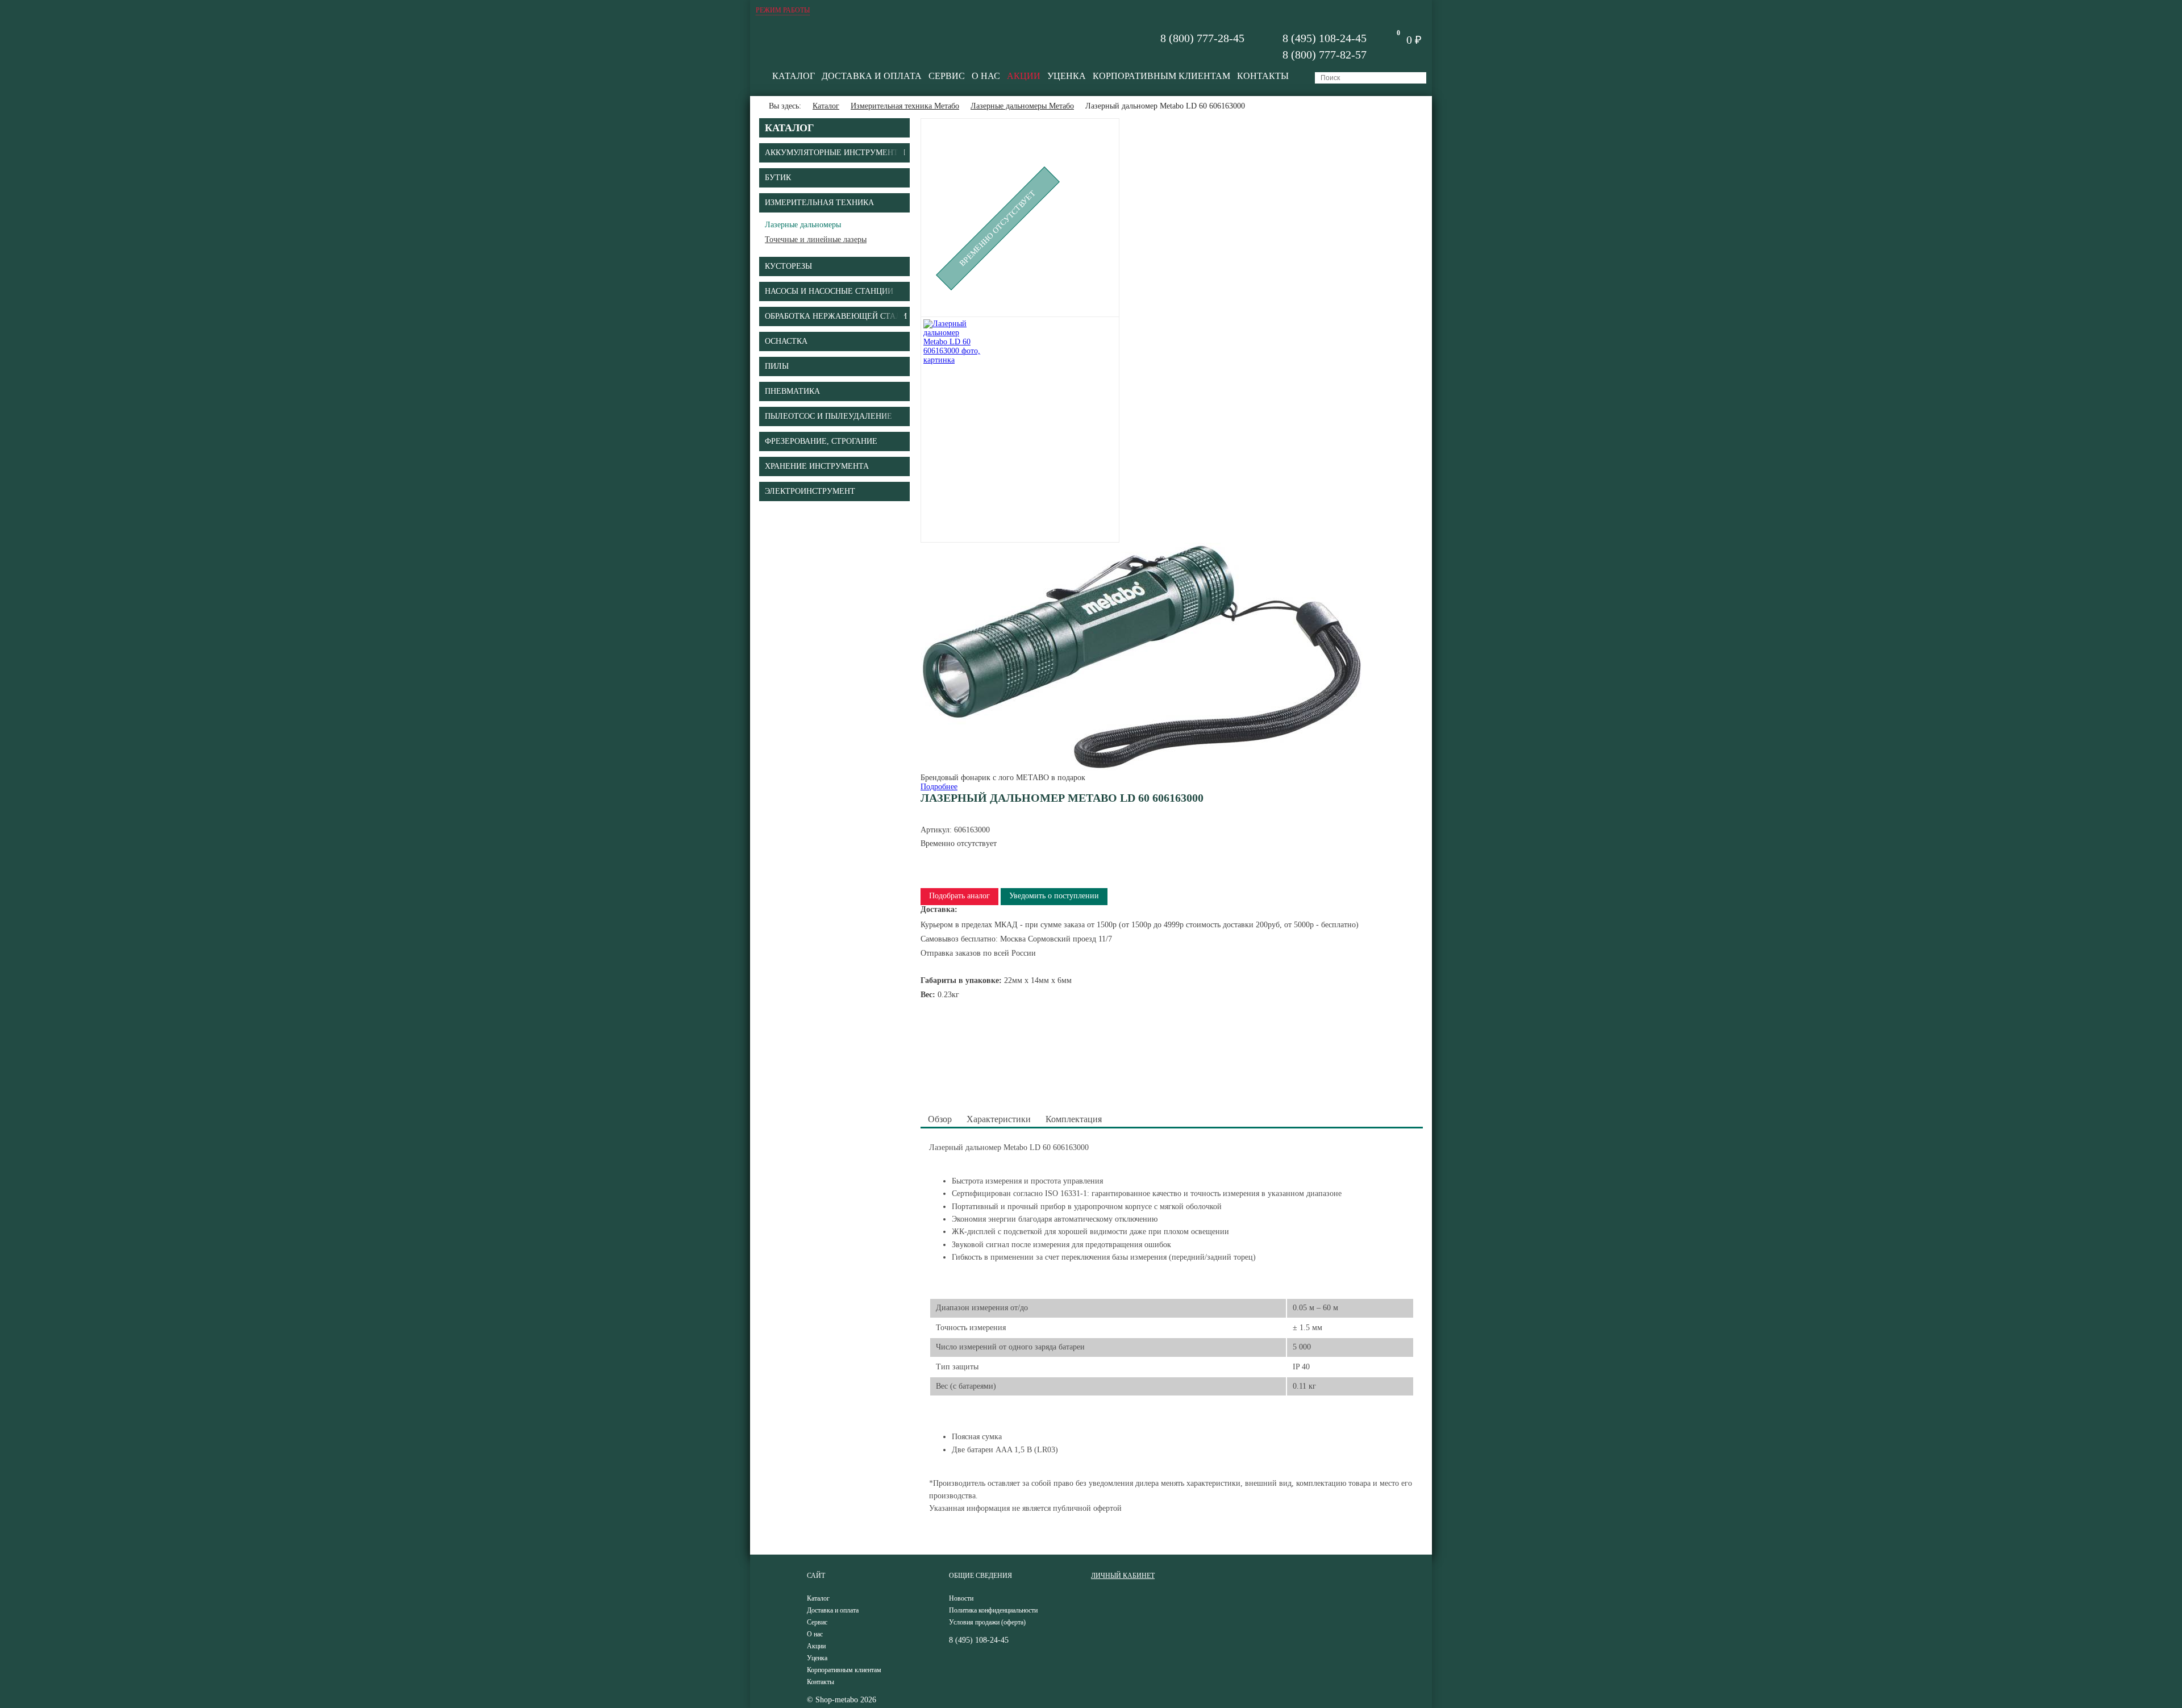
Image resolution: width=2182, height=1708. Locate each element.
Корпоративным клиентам (1161, 76)
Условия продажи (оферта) (987, 1622)
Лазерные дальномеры (803, 225)
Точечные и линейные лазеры (816, 239)
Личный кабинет (1123, 1576)
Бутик (778, 178)
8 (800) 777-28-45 (1202, 38)
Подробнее (939, 787)
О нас (986, 76)
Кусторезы (788, 266)
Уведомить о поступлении (1054, 896)
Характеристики (999, 1119)
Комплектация (1074, 1119)
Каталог (794, 76)
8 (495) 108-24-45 (1325, 38)
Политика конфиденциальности (993, 1610)
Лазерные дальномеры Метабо (1022, 106)
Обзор (940, 1119)
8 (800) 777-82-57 (1325, 55)
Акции (1024, 76)
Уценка (1067, 76)
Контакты (1263, 76)
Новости (961, 1598)
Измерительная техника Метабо (905, 106)
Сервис (947, 76)
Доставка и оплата (872, 76)
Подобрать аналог (959, 896)
